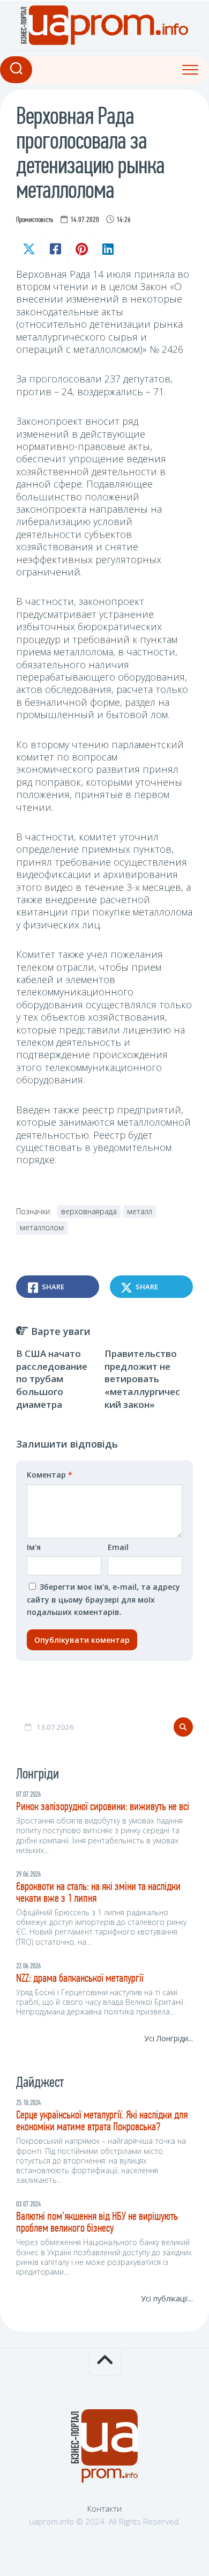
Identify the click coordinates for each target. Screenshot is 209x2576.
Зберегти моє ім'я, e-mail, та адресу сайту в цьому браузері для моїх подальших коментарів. (103, 1599)
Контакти (104, 2508)
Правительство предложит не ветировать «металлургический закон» (142, 1379)
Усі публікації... (167, 2298)
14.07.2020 (85, 220)
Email (118, 1547)
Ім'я (34, 1547)
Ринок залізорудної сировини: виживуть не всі (103, 1807)
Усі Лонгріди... (169, 2038)
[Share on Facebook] (55, 249)
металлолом (42, 1227)
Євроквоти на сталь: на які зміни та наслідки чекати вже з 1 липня (98, 1893)
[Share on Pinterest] (81, 249)
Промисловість (35, 220)
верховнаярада (89, 1211)
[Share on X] (29, 249)
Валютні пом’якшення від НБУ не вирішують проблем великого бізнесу (97, 2223)
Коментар (50, 1475)
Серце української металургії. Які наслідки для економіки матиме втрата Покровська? (102, 2121)
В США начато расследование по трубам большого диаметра (52, 1379)
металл (140, 1211)
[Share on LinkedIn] (107, 249)
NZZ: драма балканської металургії (80, 1979)
